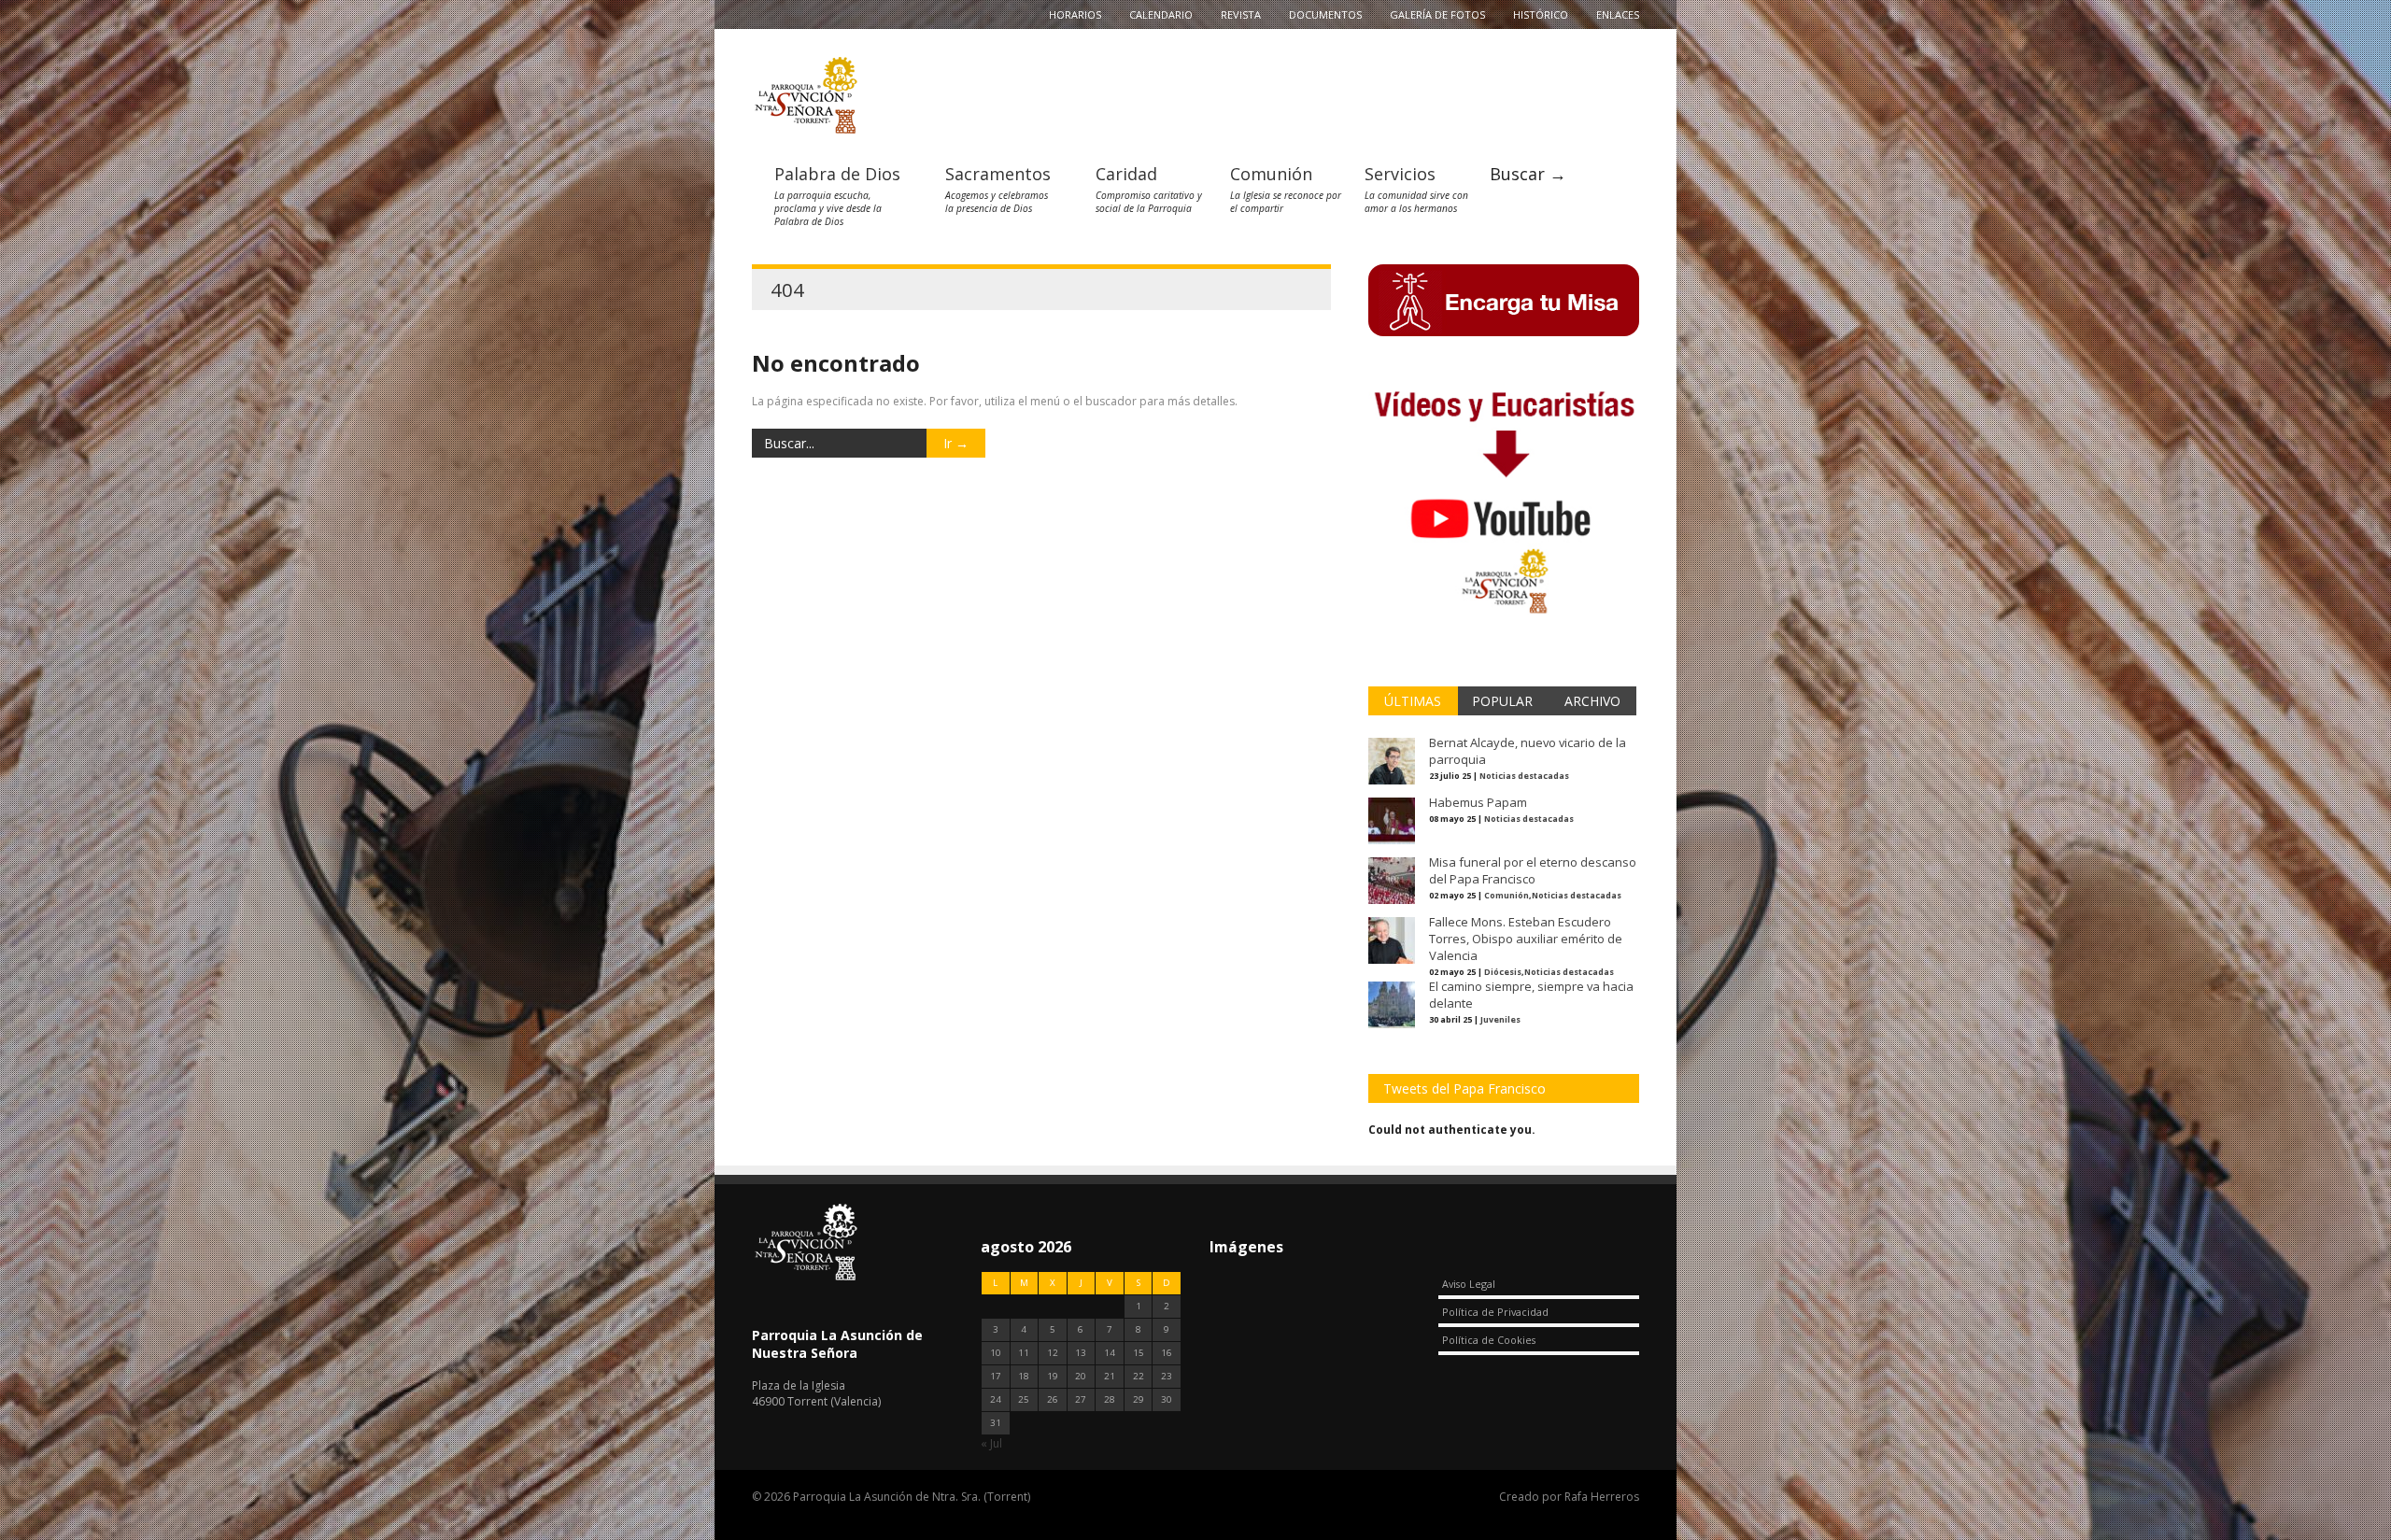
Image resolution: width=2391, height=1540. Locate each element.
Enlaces (1618, 14)
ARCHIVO (1592, 701)
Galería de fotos (1437, 14)
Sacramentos (998, 174)
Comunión (1271, 174)
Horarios (1075, 14)
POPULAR (1502, 701)
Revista (1241, 14)
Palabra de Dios (837, 174)
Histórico (1541, 14)
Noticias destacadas (1524, 776)
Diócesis (1503, 972)
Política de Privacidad (1495, 1312)
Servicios (1400, 174)
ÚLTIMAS (1413, 701)
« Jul (991, 1443)
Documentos (1325, 14)
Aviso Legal (1469, 1284)
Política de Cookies (1489, 1340)
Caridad (1126, 174)
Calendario (1161, 14)
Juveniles (1500, 1019)
